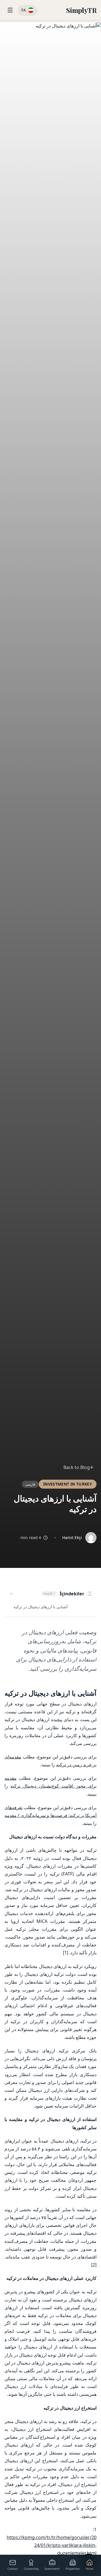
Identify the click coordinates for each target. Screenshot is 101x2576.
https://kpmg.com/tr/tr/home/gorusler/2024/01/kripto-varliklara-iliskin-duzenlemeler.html (52, 2545)
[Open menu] (10, 10)
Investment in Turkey (68, 1484)
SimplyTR (81, 10)
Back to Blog (77, 1467)
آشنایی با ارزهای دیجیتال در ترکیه (41, 1607)
